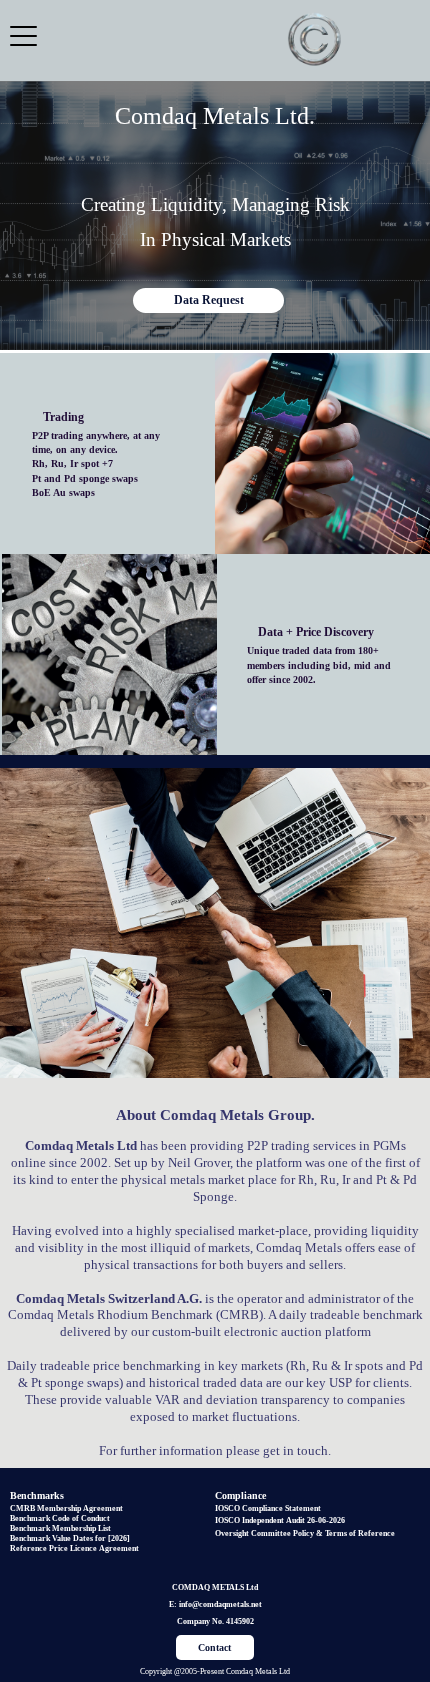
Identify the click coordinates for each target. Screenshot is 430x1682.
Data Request (209, 300)
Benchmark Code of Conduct (60, 1518)
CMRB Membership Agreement (66, 1508)
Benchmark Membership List (60, 1528)
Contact (214, 1647)
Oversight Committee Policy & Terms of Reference (305, 1533)
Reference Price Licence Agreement (74, 1548)
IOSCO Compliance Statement (268, 1508)
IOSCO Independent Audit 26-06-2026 (280, 1520)
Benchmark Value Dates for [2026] (70, 1538)
